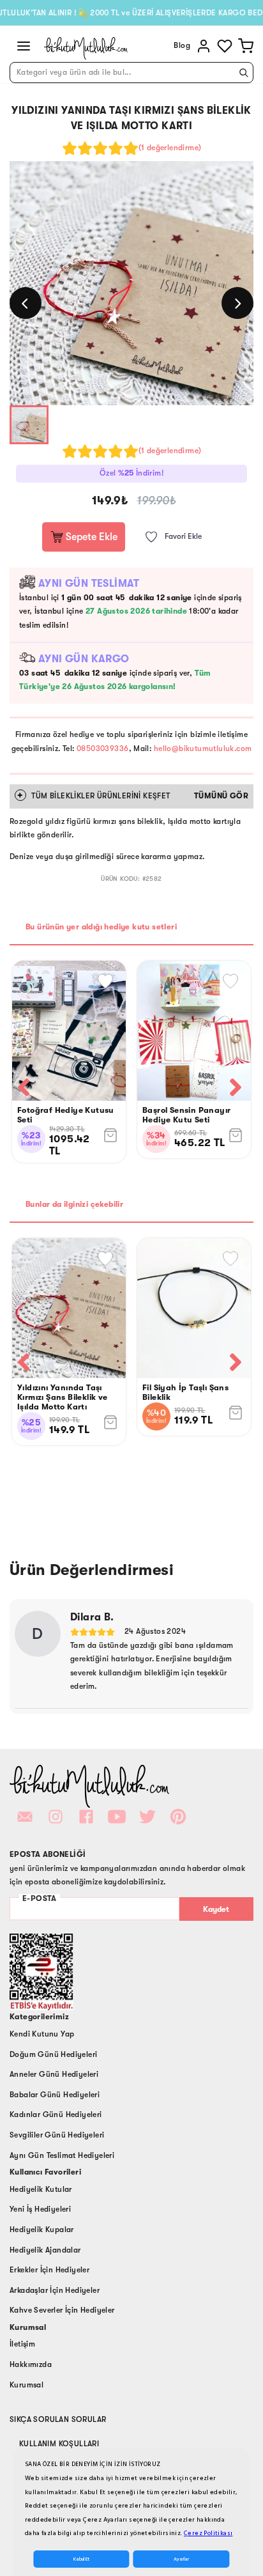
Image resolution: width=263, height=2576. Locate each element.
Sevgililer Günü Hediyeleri (57, 2135)
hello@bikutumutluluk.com (203, 749)
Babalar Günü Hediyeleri (55, 2095)
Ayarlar (181, 2559)
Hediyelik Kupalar (42, 2230)
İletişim (22, 2344)
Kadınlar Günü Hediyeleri (56, 2114)
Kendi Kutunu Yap (42, 2034)
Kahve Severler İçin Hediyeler (62, 2310)
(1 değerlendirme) (170, 148)
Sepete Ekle (90, 537)
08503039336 (102, 749)
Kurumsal (26, 2385)
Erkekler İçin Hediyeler (49, 2270)
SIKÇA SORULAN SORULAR (58, 2419)
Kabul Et (81, 2559)
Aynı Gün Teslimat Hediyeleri (62, 2155)
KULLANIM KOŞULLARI (59, 2444)
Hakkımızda (31, 2364)
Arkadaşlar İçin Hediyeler (55, 2290)
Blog (182, 45)
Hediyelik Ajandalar (45, 2250)
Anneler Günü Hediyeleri (54, 2074)
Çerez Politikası (208, 2533)
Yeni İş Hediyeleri (40, 2209)
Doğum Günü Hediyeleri (53, 2054)
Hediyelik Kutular (41, 2189)
